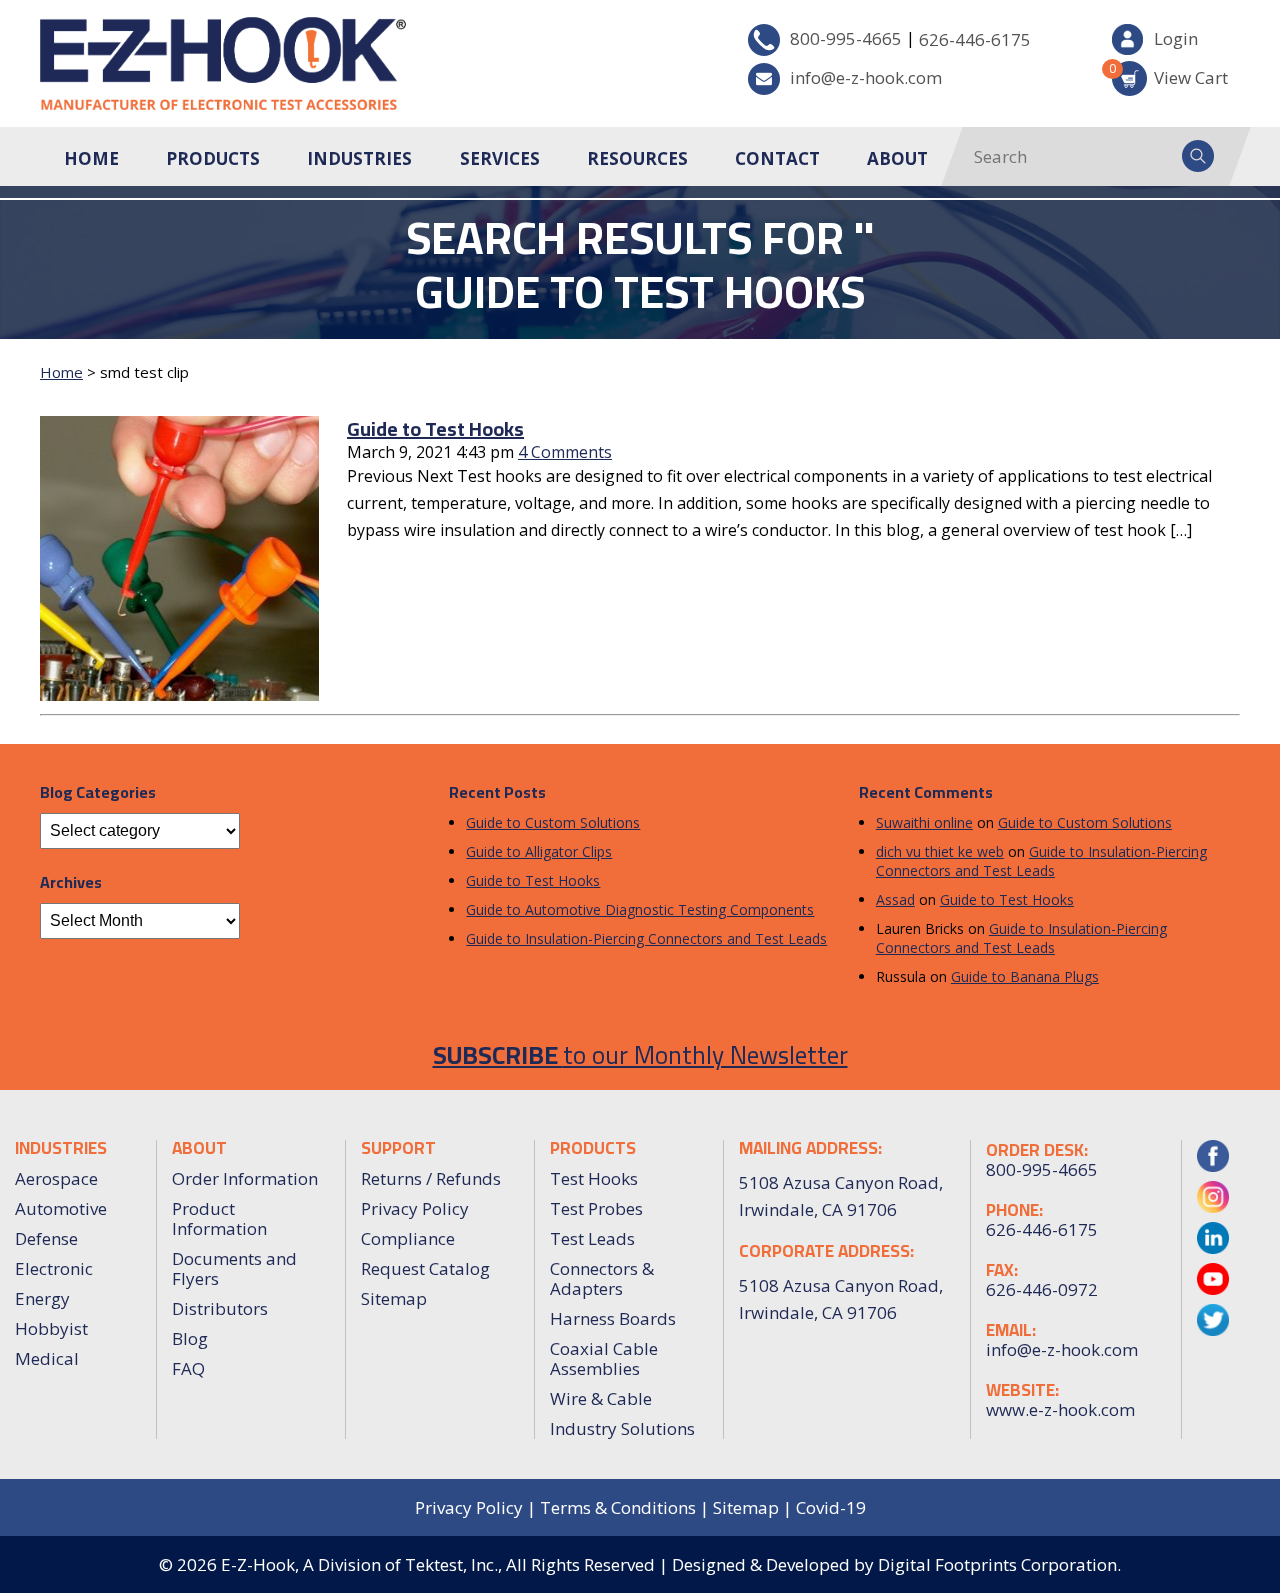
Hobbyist (51, 1328)
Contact (777, 158)
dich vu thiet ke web (940, 851)
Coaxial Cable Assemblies (604, 1358)
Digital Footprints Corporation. (999, 1564)
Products (213, 158)
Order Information (245, 1178)
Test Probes (596, 1208)
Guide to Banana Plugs (1025, 976)
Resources (637, 158)
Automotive (61, 1208)
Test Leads (592, 1238)
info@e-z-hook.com (866, 77)
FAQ (188, 1368)
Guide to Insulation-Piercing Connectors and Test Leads (646, 938)
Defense (46, 1238)
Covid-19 (831, 1507)
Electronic (54, 1268)
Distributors (220, 1308)
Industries (359, 158)
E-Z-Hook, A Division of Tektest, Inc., (361, 1564)
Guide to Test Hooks (435, 428)
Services (500, 158)
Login (1176, 38)
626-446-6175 (975, 39)
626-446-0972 (1042, 1290)
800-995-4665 (846, 38)
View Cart (1170, 74)
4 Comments (565, 452)
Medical (47, 1358)
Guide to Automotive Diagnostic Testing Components (640, 909)
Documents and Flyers (234, 1268)
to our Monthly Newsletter (640, 1054)
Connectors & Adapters (602, 1278)
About (897, 158)
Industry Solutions (622, 1428)
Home (91, 158)
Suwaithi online (924, 822)
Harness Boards (613, 1318)
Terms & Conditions (618, 1507)
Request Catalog (425, 1268)
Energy (42, 1298)
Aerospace (56, 1178)
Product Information (219, 1218)
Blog (190, 1338)
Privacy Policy (415, 1208)
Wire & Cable (601, 1398)
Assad (895, 899)
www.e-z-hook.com (1060, 1410)
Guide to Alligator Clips (539, 851)
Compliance (408, 1238)
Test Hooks (594, 1178)
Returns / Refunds (431, 1178)
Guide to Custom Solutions (553, 822)
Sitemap (394, 1298)
